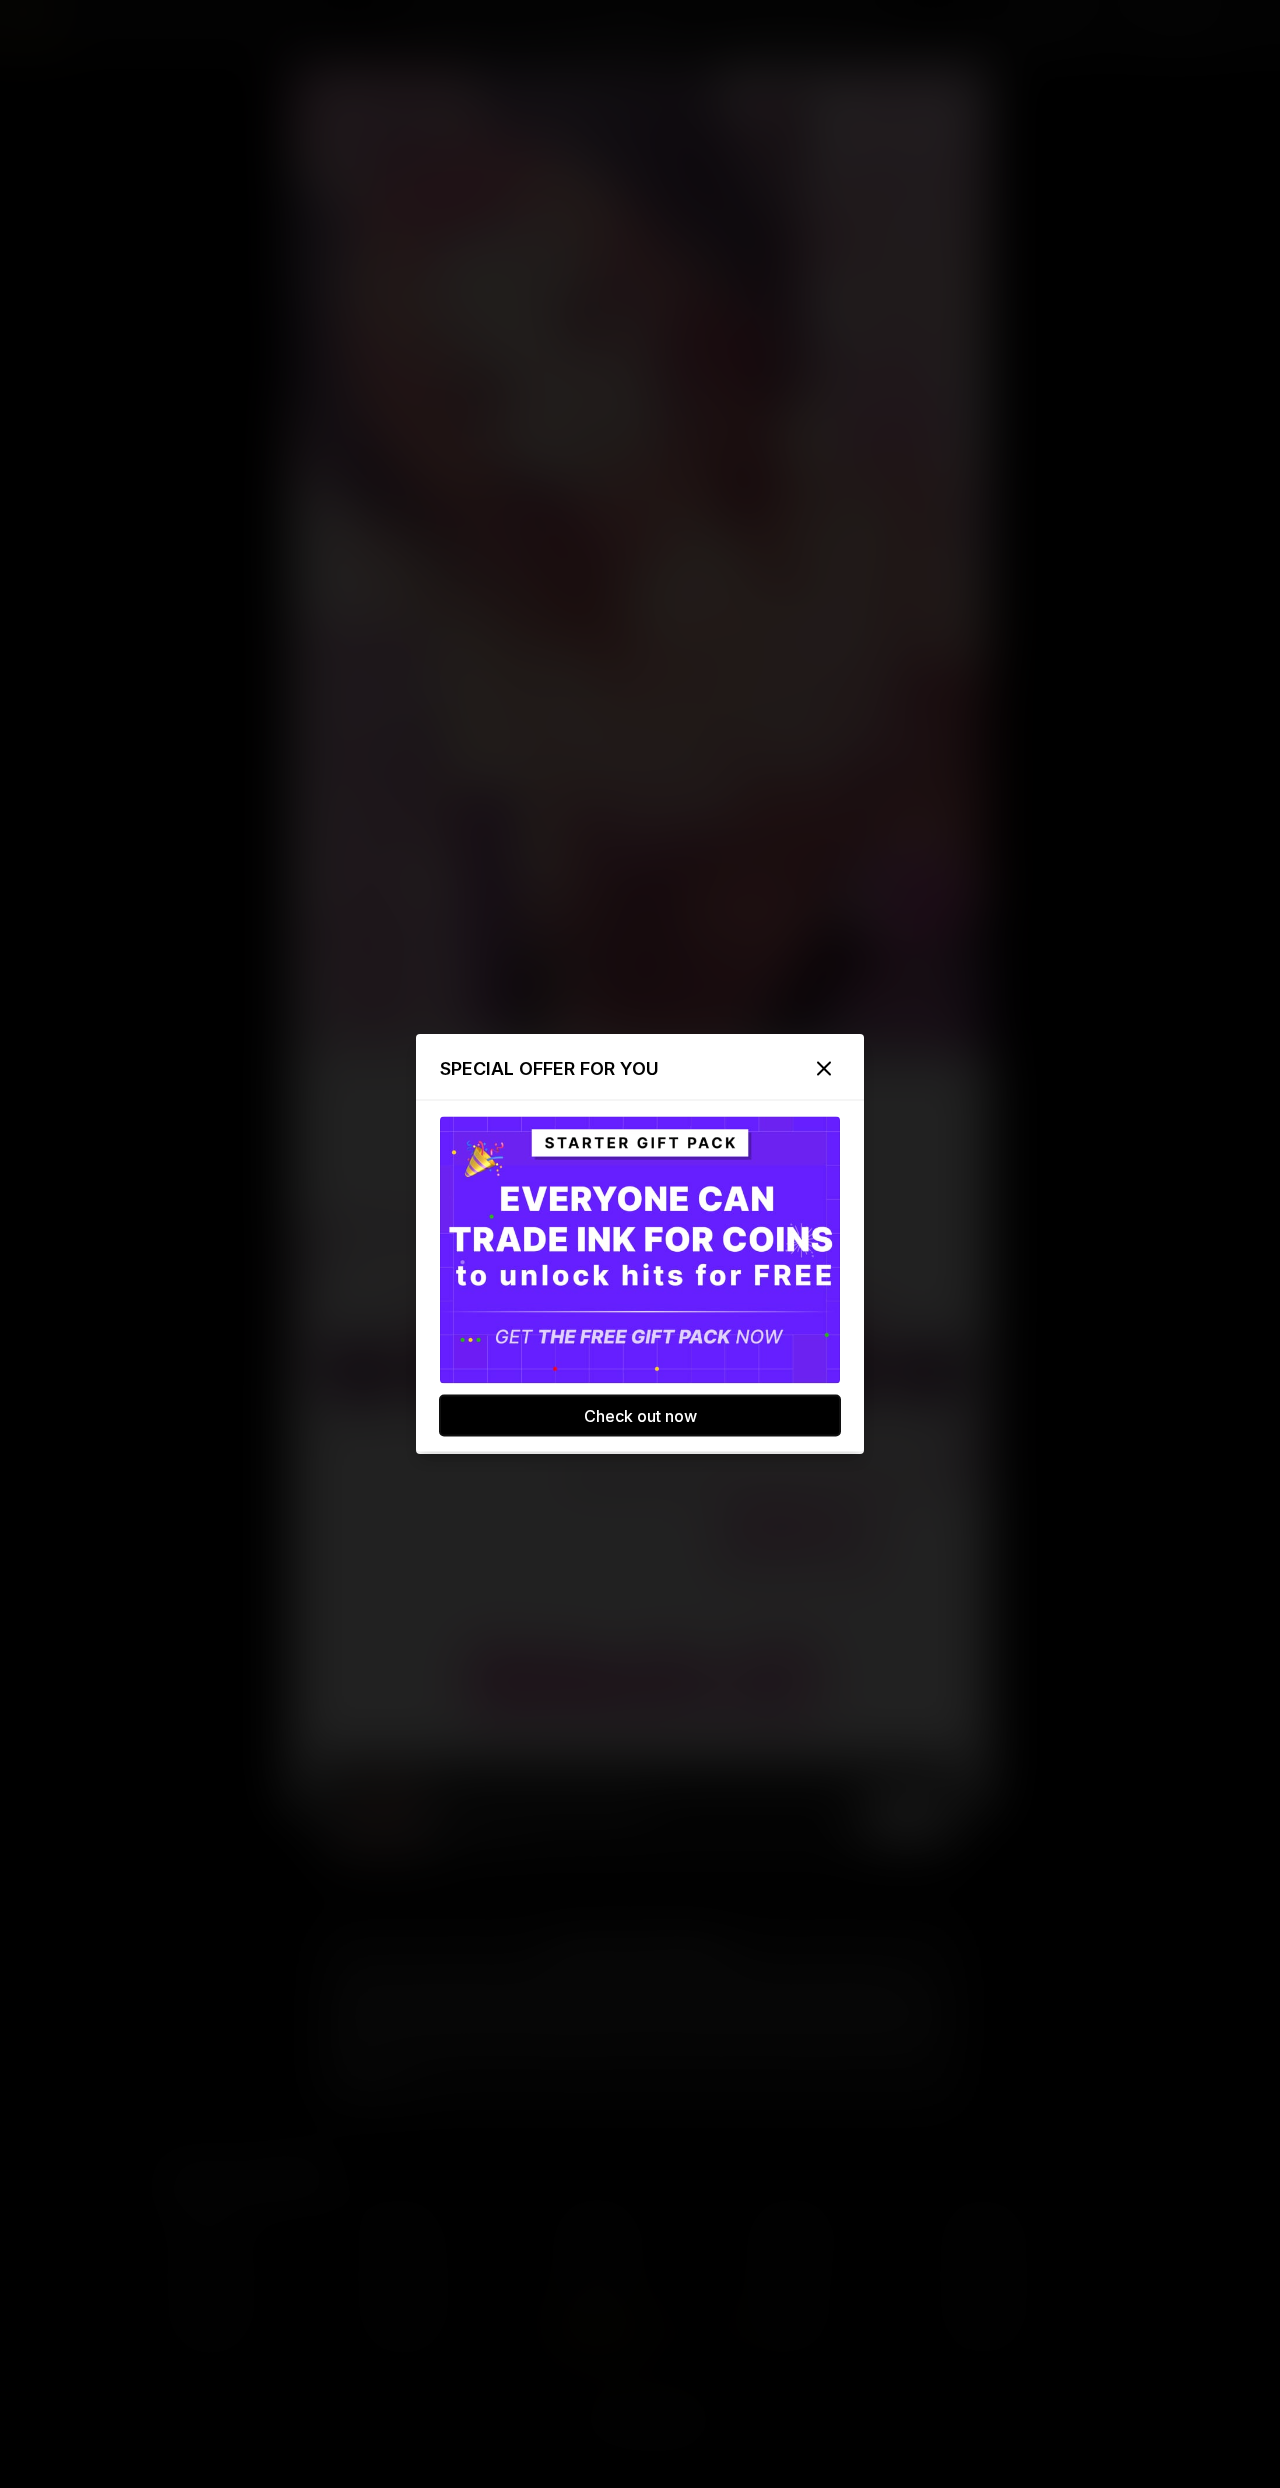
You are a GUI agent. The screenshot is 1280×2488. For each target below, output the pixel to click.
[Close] (824, 1069)
